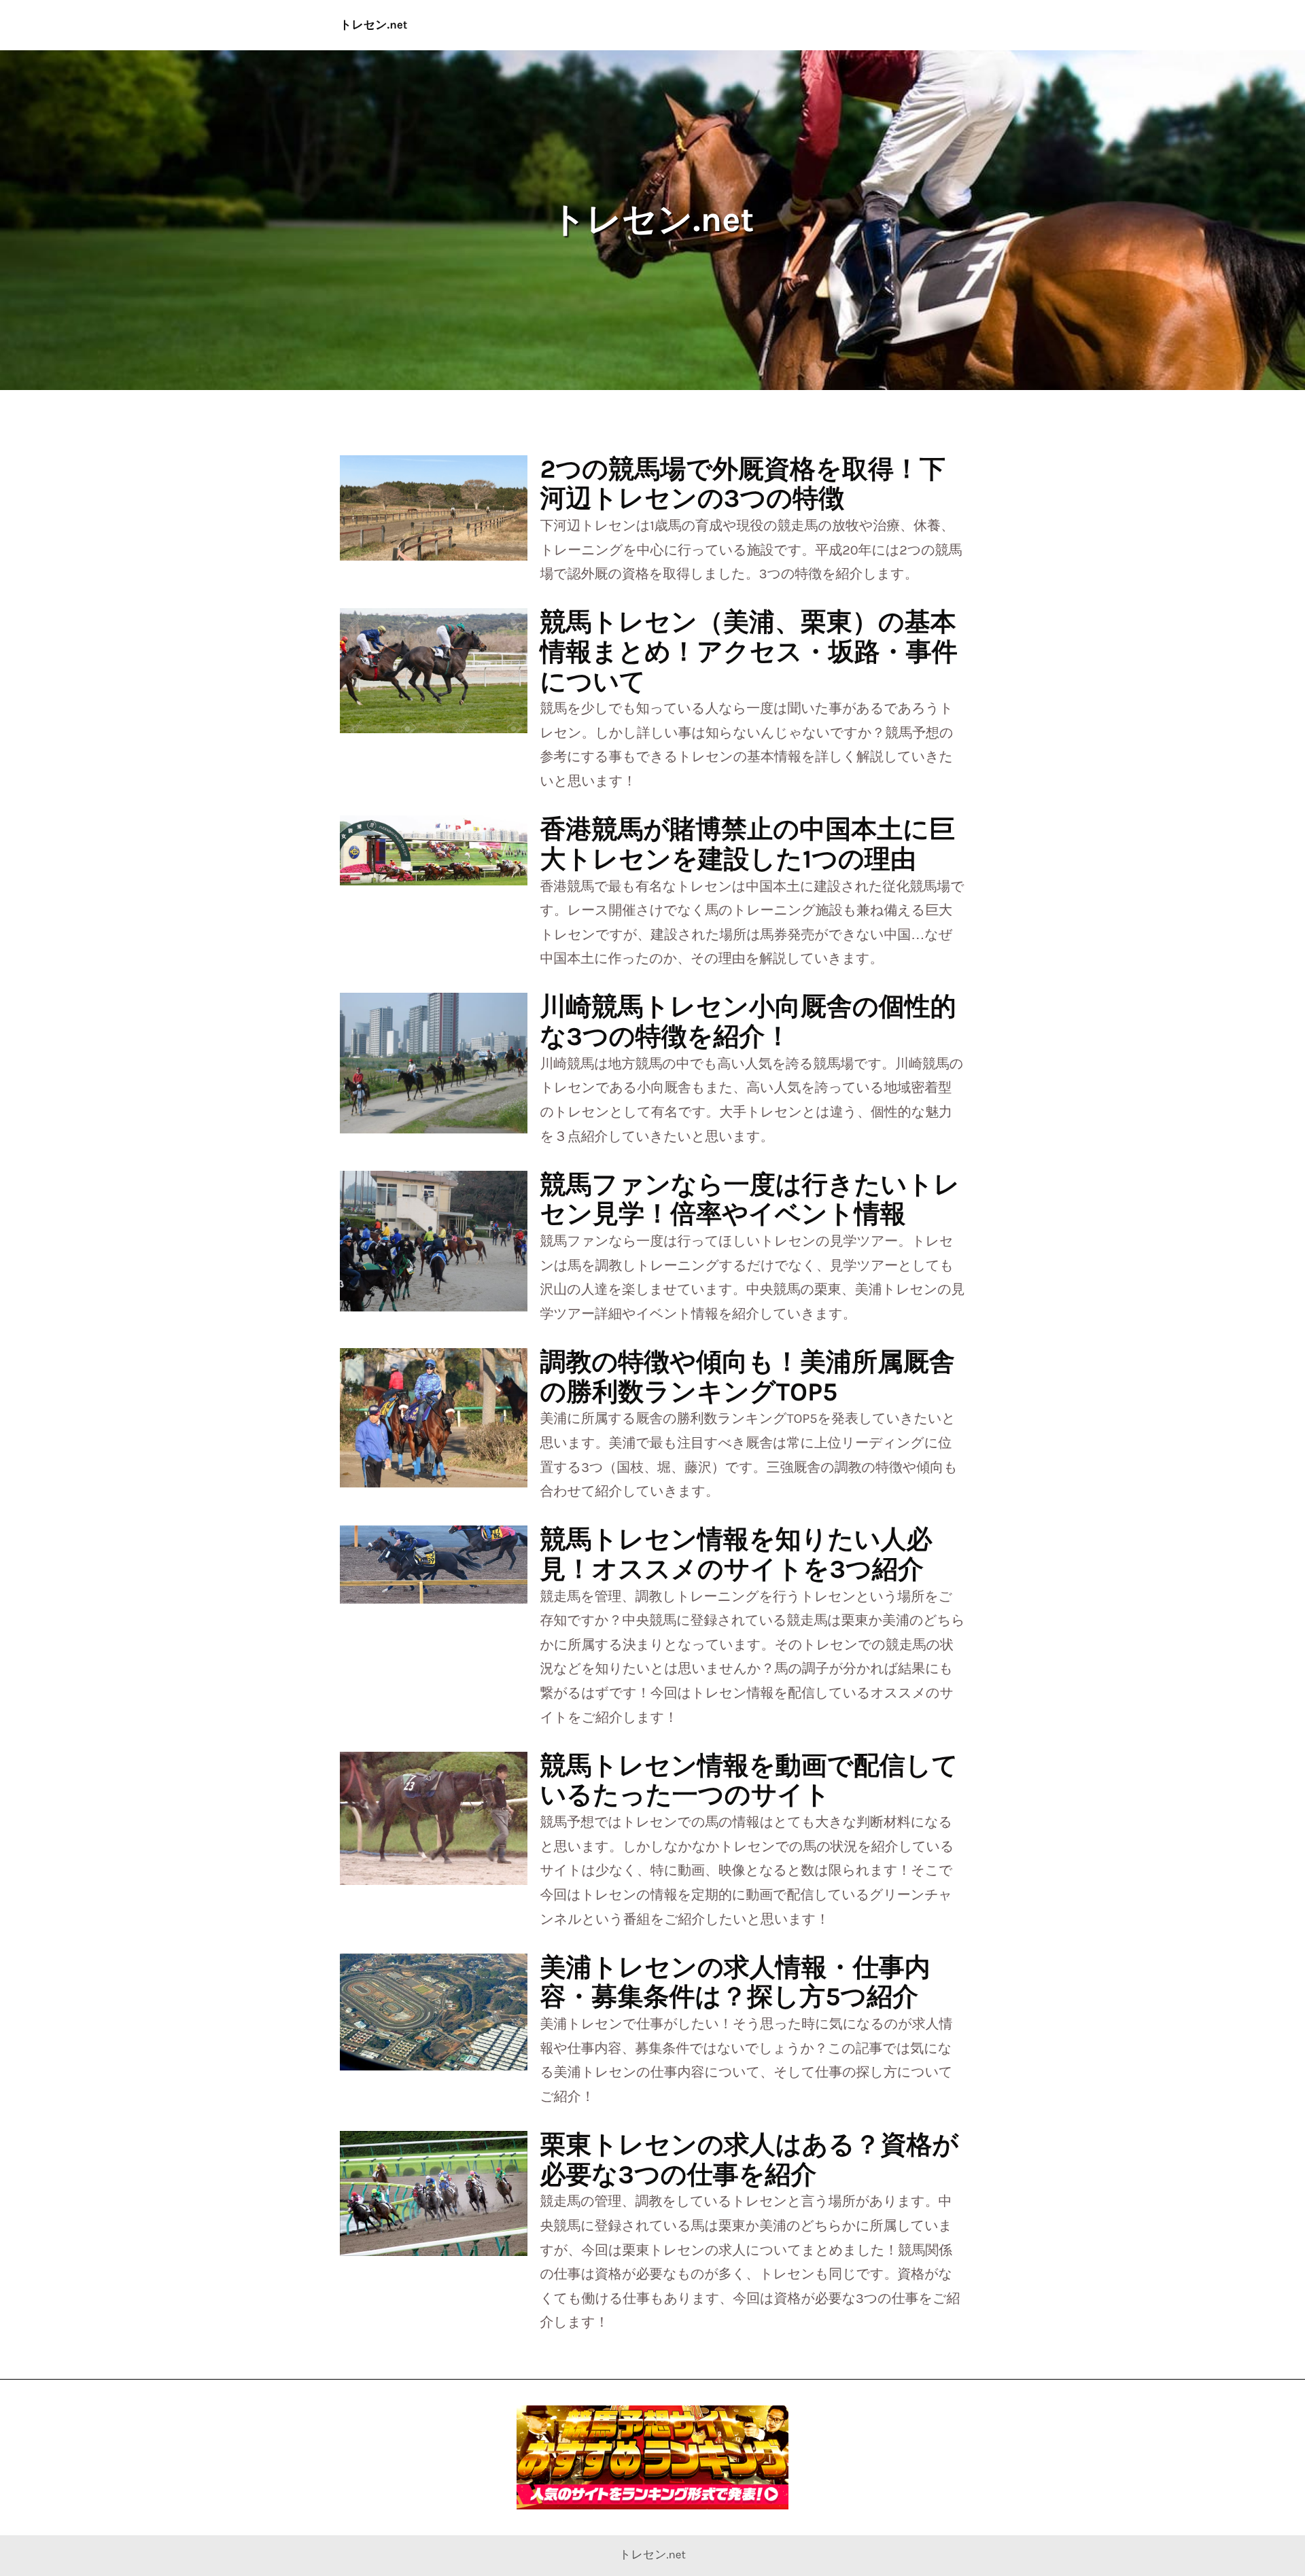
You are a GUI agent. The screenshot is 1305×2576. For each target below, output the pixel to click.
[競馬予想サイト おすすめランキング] (652, 2457)
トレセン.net (374, 25)
